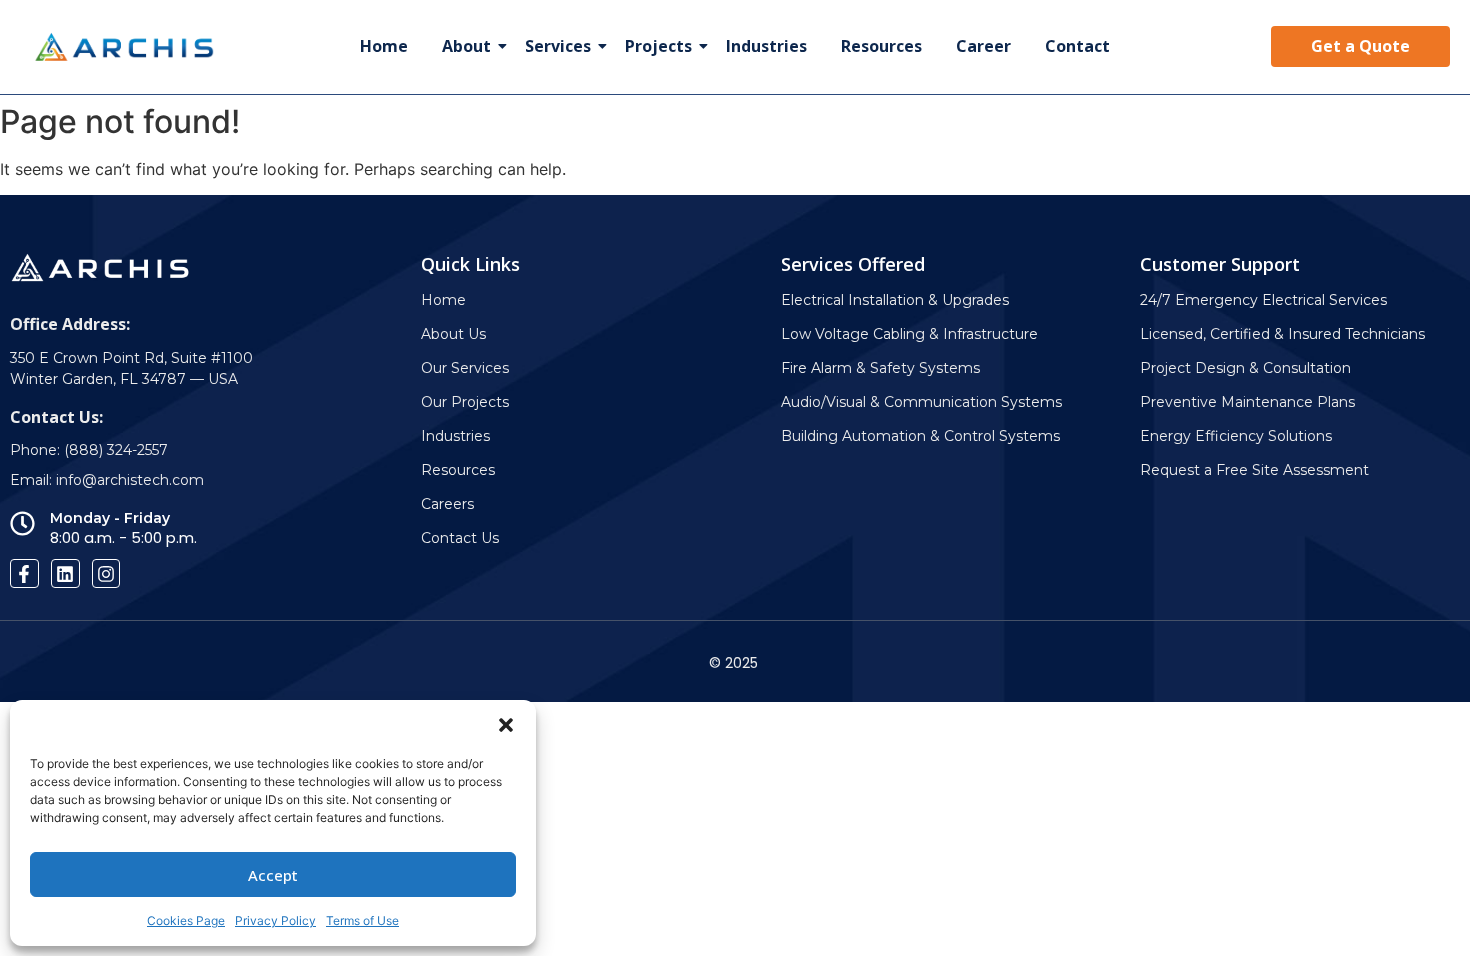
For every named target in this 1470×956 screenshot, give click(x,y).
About (466, 46)
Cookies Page (186, 920)
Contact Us (460, 538)
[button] (506, 725)
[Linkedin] (65, 573)
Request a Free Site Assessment (1254, 470)
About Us (453, 334)
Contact (1077, 46)
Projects (658, 46)
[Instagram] (106, 573)
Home (384, 46)
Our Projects (465, 402)
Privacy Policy (275, 920)
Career (983, 46)
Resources (881, 46)
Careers (447, 504)
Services (558, 46)
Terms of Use (362, 920)
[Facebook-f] (24, 573)
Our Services (465, 368)
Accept (273, 875)
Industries (766, 46)
